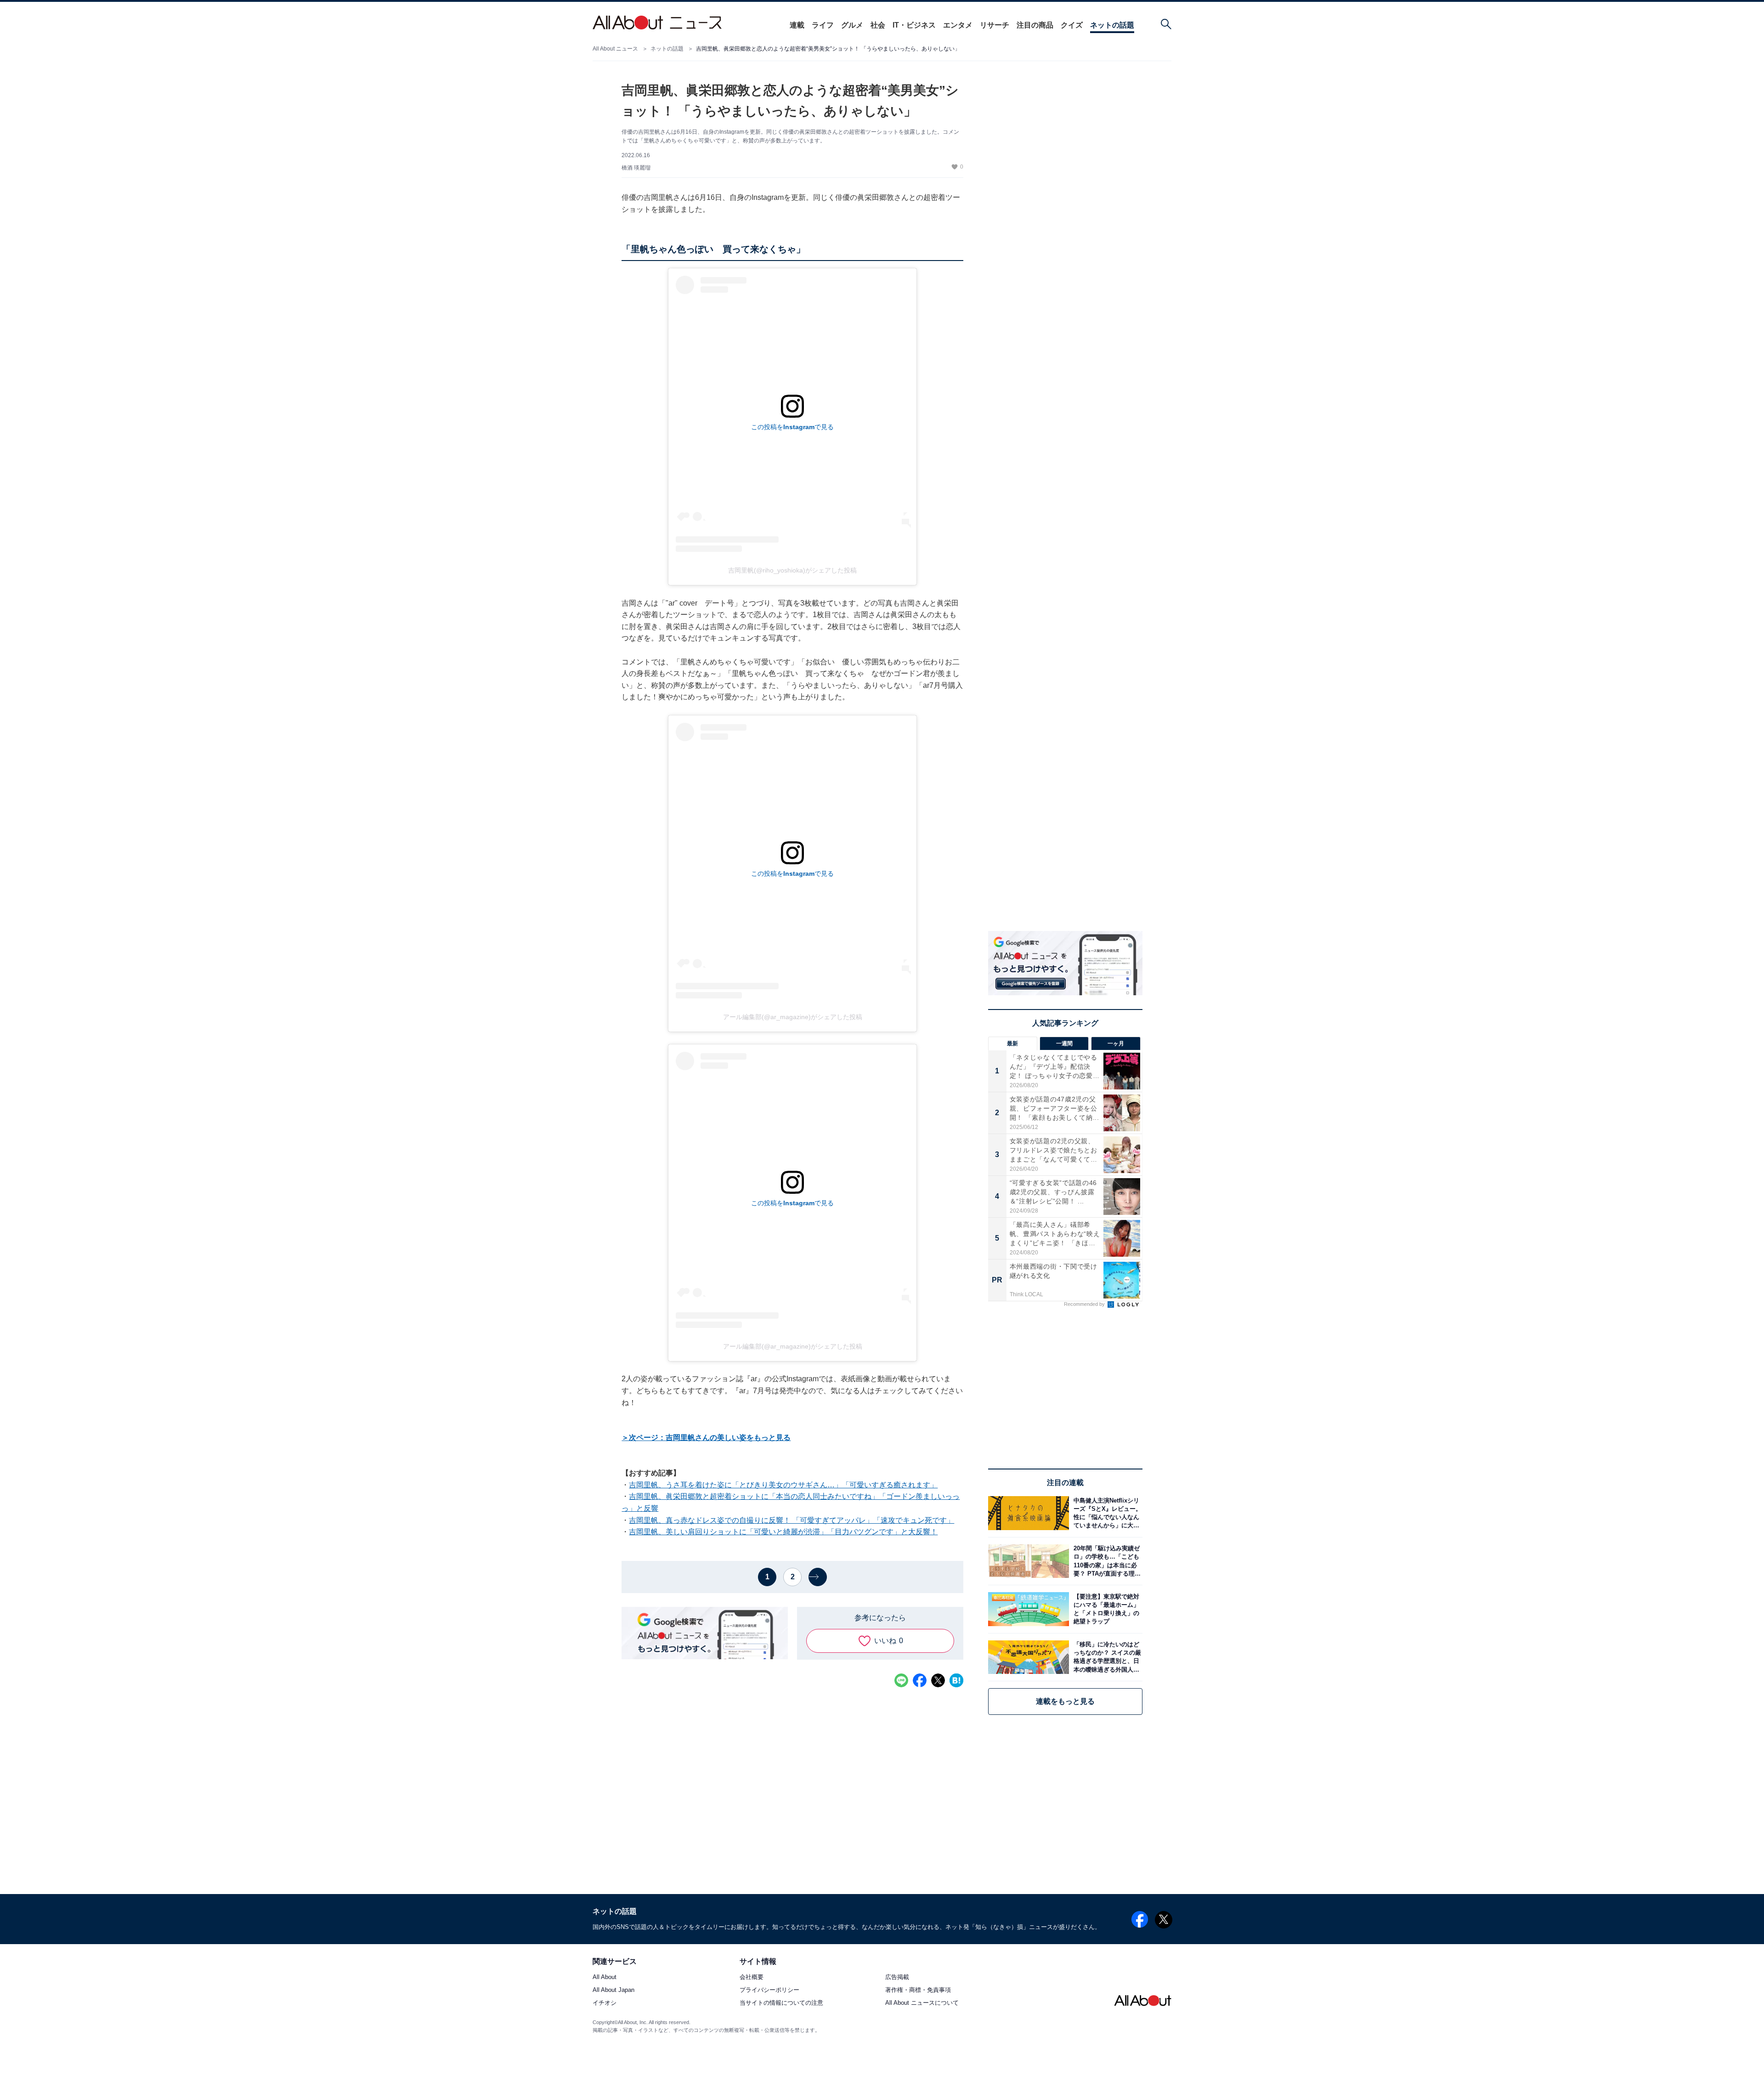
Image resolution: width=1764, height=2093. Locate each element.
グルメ (852, 25)
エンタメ (958, 25)
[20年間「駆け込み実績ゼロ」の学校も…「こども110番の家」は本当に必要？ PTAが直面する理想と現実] (1106, 1561)
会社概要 (752, 1977)
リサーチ (995, 25)
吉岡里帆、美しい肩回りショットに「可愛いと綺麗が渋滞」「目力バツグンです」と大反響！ (783, 1532)
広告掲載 (897, 1977)
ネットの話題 (1112, 25)
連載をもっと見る (1065, 1701)
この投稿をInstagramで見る (792, 427)
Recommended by (1085, 1304)
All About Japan (613, 1990)
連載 (797, 25)
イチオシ (605, 2003)
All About (605, 1977)
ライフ (823, 25)
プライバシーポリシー (769, 1990)
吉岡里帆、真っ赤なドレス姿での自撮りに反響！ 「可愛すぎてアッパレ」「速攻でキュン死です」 (792, 1520)
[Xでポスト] (938, 1680)
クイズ (1072, 25)
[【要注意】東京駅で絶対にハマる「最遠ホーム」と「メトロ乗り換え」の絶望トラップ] (1106, 1609)
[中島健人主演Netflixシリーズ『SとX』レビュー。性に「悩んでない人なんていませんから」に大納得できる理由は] (1106, 1513)
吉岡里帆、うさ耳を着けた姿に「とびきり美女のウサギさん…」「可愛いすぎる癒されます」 (783, 1485)
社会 (878, 25)
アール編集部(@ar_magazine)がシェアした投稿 (793, 1017)
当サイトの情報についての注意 (781, 2003)
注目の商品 (1035, 25)
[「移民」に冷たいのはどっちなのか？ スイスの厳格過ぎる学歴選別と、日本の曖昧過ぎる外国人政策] (1106, 1657)
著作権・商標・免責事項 (918, 1990)
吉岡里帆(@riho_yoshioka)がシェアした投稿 (792, 570)
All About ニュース (615, 49)
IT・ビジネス (914, 25)
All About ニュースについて (922, 2003)
